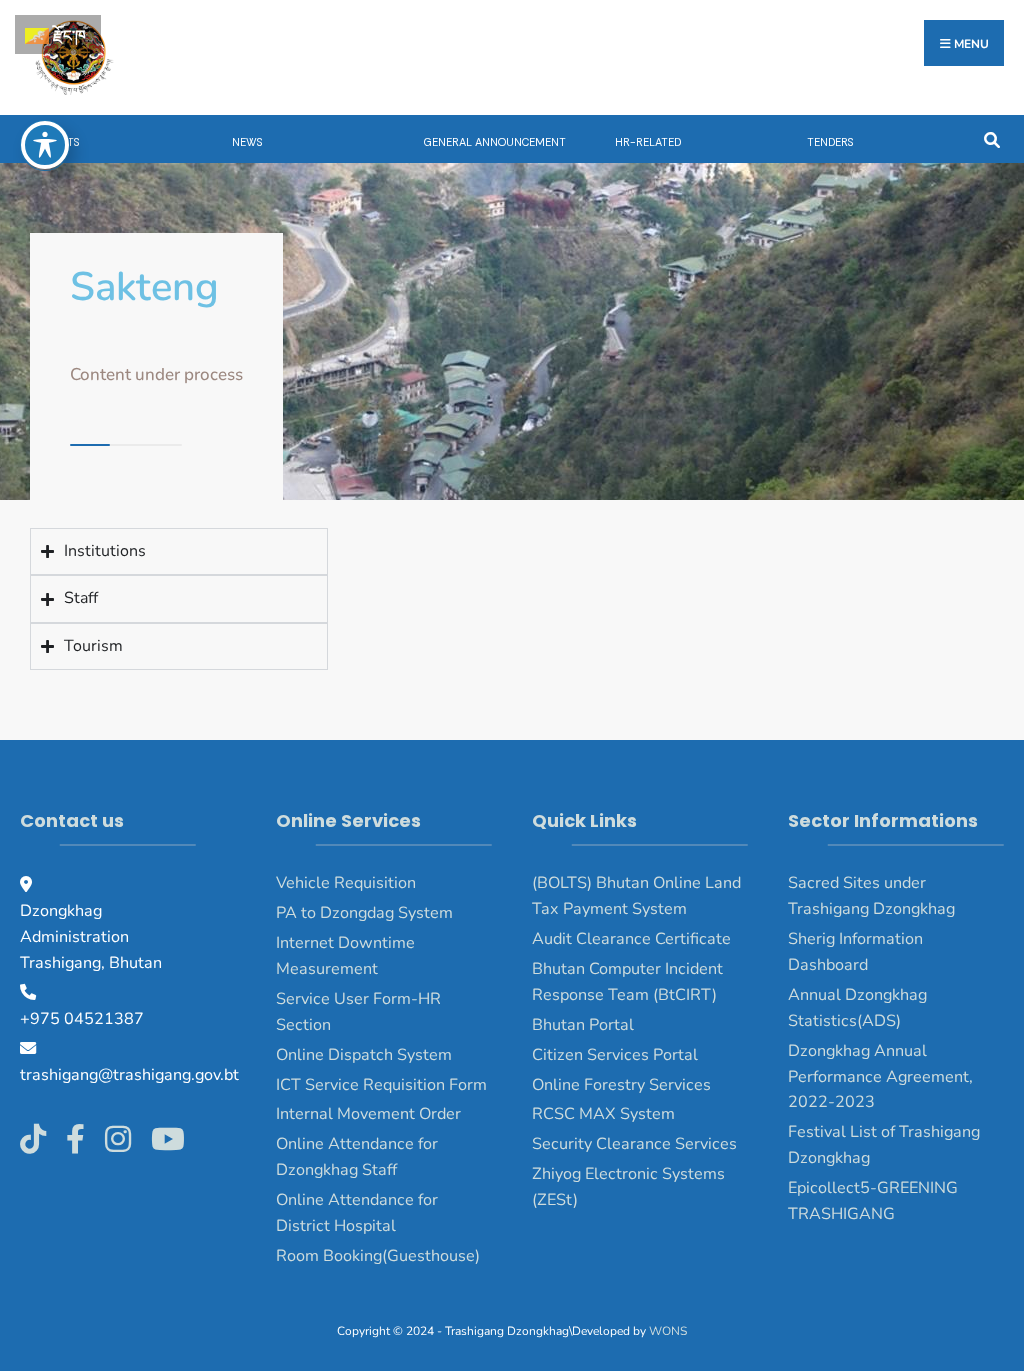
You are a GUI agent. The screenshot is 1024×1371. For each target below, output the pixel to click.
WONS (668, 1331)
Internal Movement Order (368, 1114)
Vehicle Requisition (346, 883)
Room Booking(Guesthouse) (378, 1256)
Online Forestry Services (621, 1085)
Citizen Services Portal (615, 1055)
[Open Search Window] (991, 138)
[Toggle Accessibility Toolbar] (45, 145)
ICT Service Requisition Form (381, 1085)
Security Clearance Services (634, 1144)
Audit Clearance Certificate (631, 939)
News (247, 142)
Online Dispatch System (364, 1055)
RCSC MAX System (603, 1114)
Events (59, 142)
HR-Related (648, 142)
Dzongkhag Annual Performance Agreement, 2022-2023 (880, 1077)
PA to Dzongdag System (364, 913)
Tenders (830, 142)
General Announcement (495, 142)
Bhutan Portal (583, 1025)
